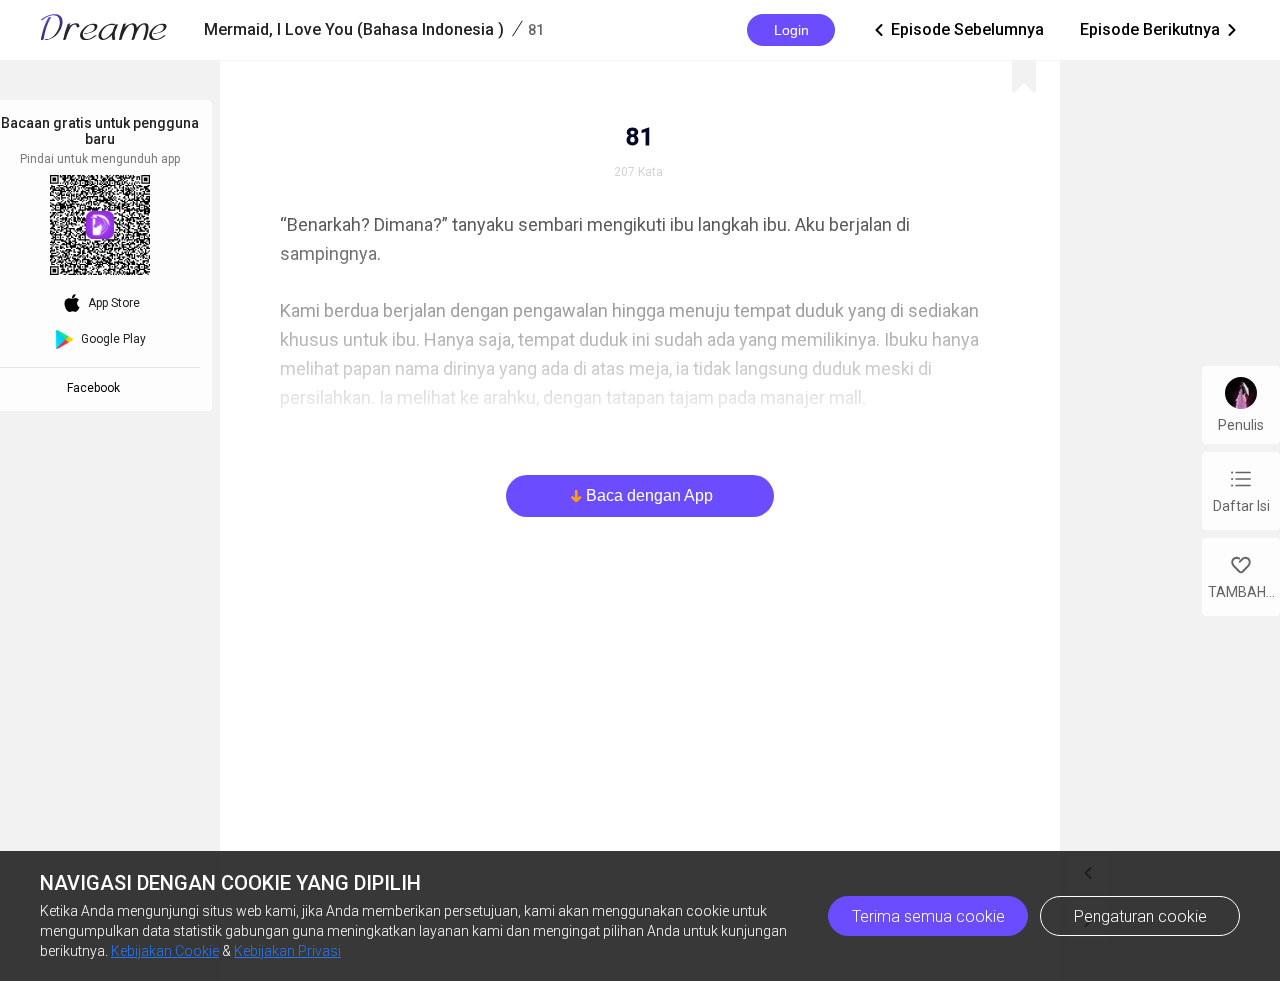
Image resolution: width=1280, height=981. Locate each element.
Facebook (96, 388)
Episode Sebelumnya (957, 29)
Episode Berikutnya (1160, 29)
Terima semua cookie (928, 916)
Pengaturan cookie (1140, 916)
